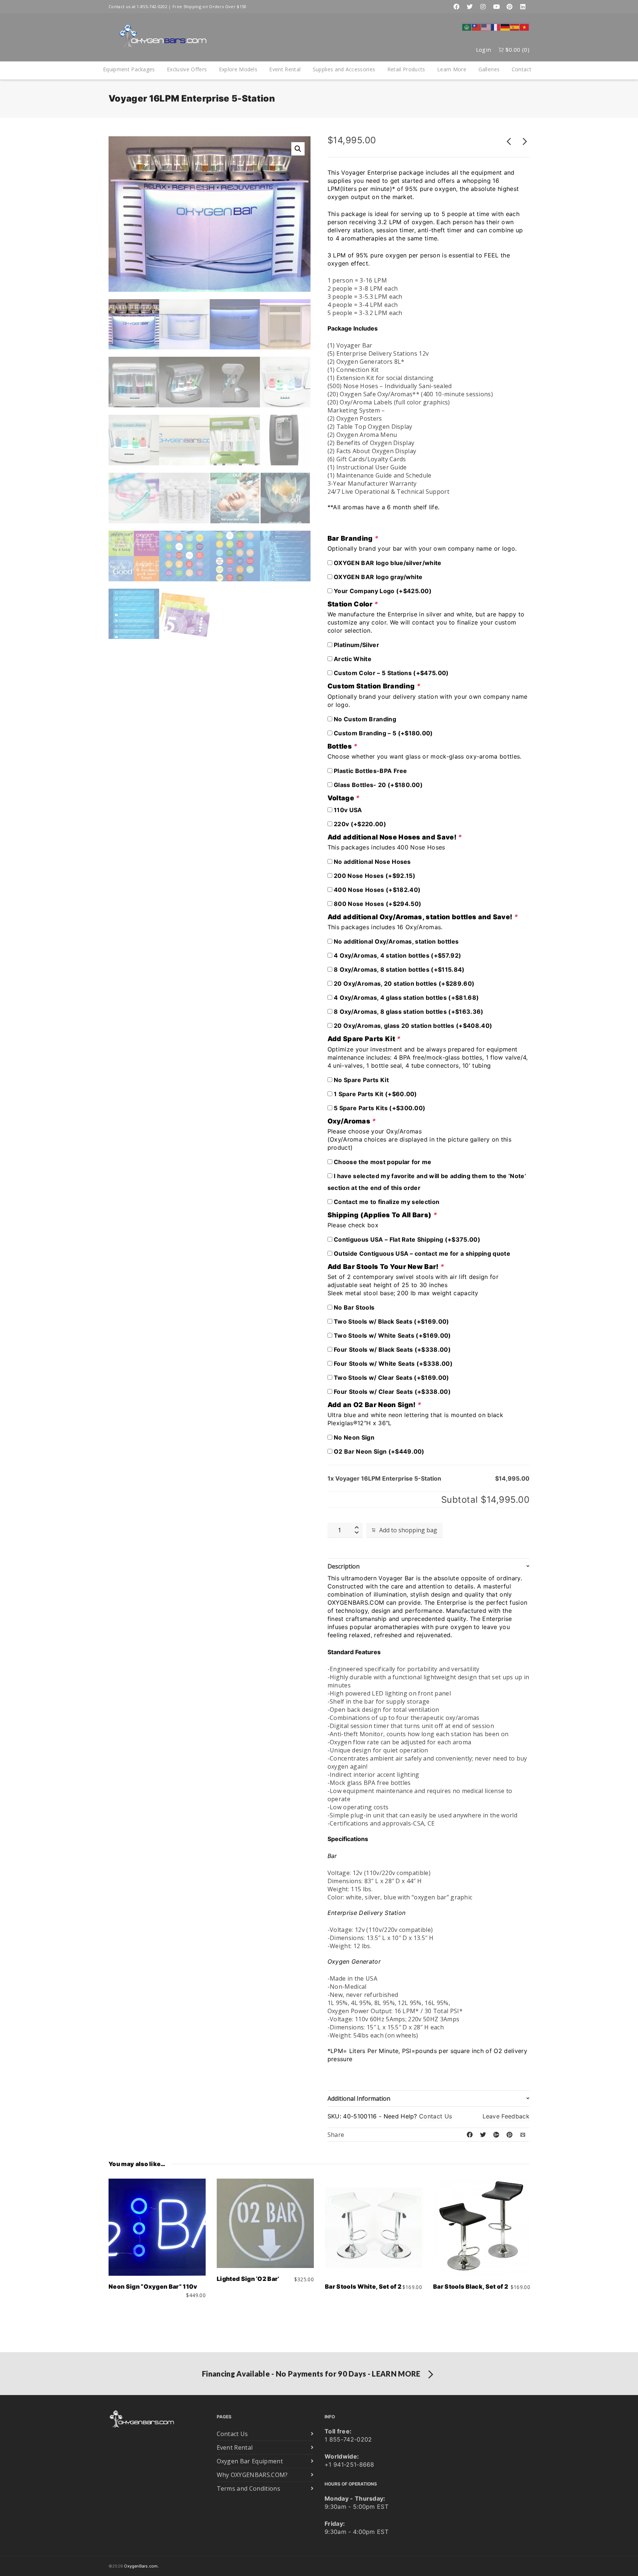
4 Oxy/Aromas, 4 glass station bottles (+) (406, 998)
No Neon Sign (353, 1437)
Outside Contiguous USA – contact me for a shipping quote (421, 1253)
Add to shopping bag (408, 1530)
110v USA (347, 810)
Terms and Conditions (248, 2488)
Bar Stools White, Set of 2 (363, 2286)
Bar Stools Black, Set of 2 (471, 2286)
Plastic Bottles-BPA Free (370, 771)
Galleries (489, 69)
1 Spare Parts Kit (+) (375, 1094)
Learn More (452, 69)
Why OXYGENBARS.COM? (252, 2475)
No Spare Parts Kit (361, 1080)
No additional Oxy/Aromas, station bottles (395, 941)
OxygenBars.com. (141, 2566)
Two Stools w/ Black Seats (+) (391, 1321)
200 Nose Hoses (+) (374, 876)
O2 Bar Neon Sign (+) (378, 1451)
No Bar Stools (353, 1307)
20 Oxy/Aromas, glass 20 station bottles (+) (412, 1026)
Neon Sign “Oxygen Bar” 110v (153, 2286)
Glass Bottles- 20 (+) (378, 785)
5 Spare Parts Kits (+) (379, 1108)
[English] (486, 27)
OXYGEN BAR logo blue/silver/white (387, 563)
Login (484, 49)
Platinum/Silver (356, 645)
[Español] (515, 27)
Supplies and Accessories (344, 69)
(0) (517, 49)
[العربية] (467, 27)
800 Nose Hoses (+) (377, 904)
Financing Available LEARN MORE (311, 2374)
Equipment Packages (129, 69)
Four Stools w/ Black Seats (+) (392, 1349)
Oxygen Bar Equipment (250, 2461)
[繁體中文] (477, 27)
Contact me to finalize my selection (386, 1202)
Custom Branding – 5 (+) (383, 733)
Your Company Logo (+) (382, 591)
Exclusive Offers (187, 69)
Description (344, 1566)
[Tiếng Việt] (525, 27)
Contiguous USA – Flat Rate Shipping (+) (406, 1239)
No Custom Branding (364, 719)
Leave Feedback (506, 2116)
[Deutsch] (505, 27)
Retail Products (406, 69)
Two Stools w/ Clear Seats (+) (391, 1378)
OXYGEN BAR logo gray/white (378, 577)
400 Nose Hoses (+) (376, 890)
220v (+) (359, 824)
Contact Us (435, 2116)
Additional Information (359, 2098)
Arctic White (352, 659)
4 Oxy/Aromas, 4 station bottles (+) (397, 955)
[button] (298, 149)
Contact (522, 69)
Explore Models (238, 69)
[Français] (496, 27)
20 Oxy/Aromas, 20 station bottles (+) (403, 983)
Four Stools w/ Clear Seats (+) (392, 1392)
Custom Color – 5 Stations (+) (391, 673)
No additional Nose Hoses (372, 862)
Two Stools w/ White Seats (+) (392, 1335)
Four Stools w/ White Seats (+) (392, 1364)
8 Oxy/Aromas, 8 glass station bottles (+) (408, 1012)
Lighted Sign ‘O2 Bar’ (248, 2279)
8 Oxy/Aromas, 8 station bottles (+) (399, 969)
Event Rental (285, 69)
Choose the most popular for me (382, 1162)
